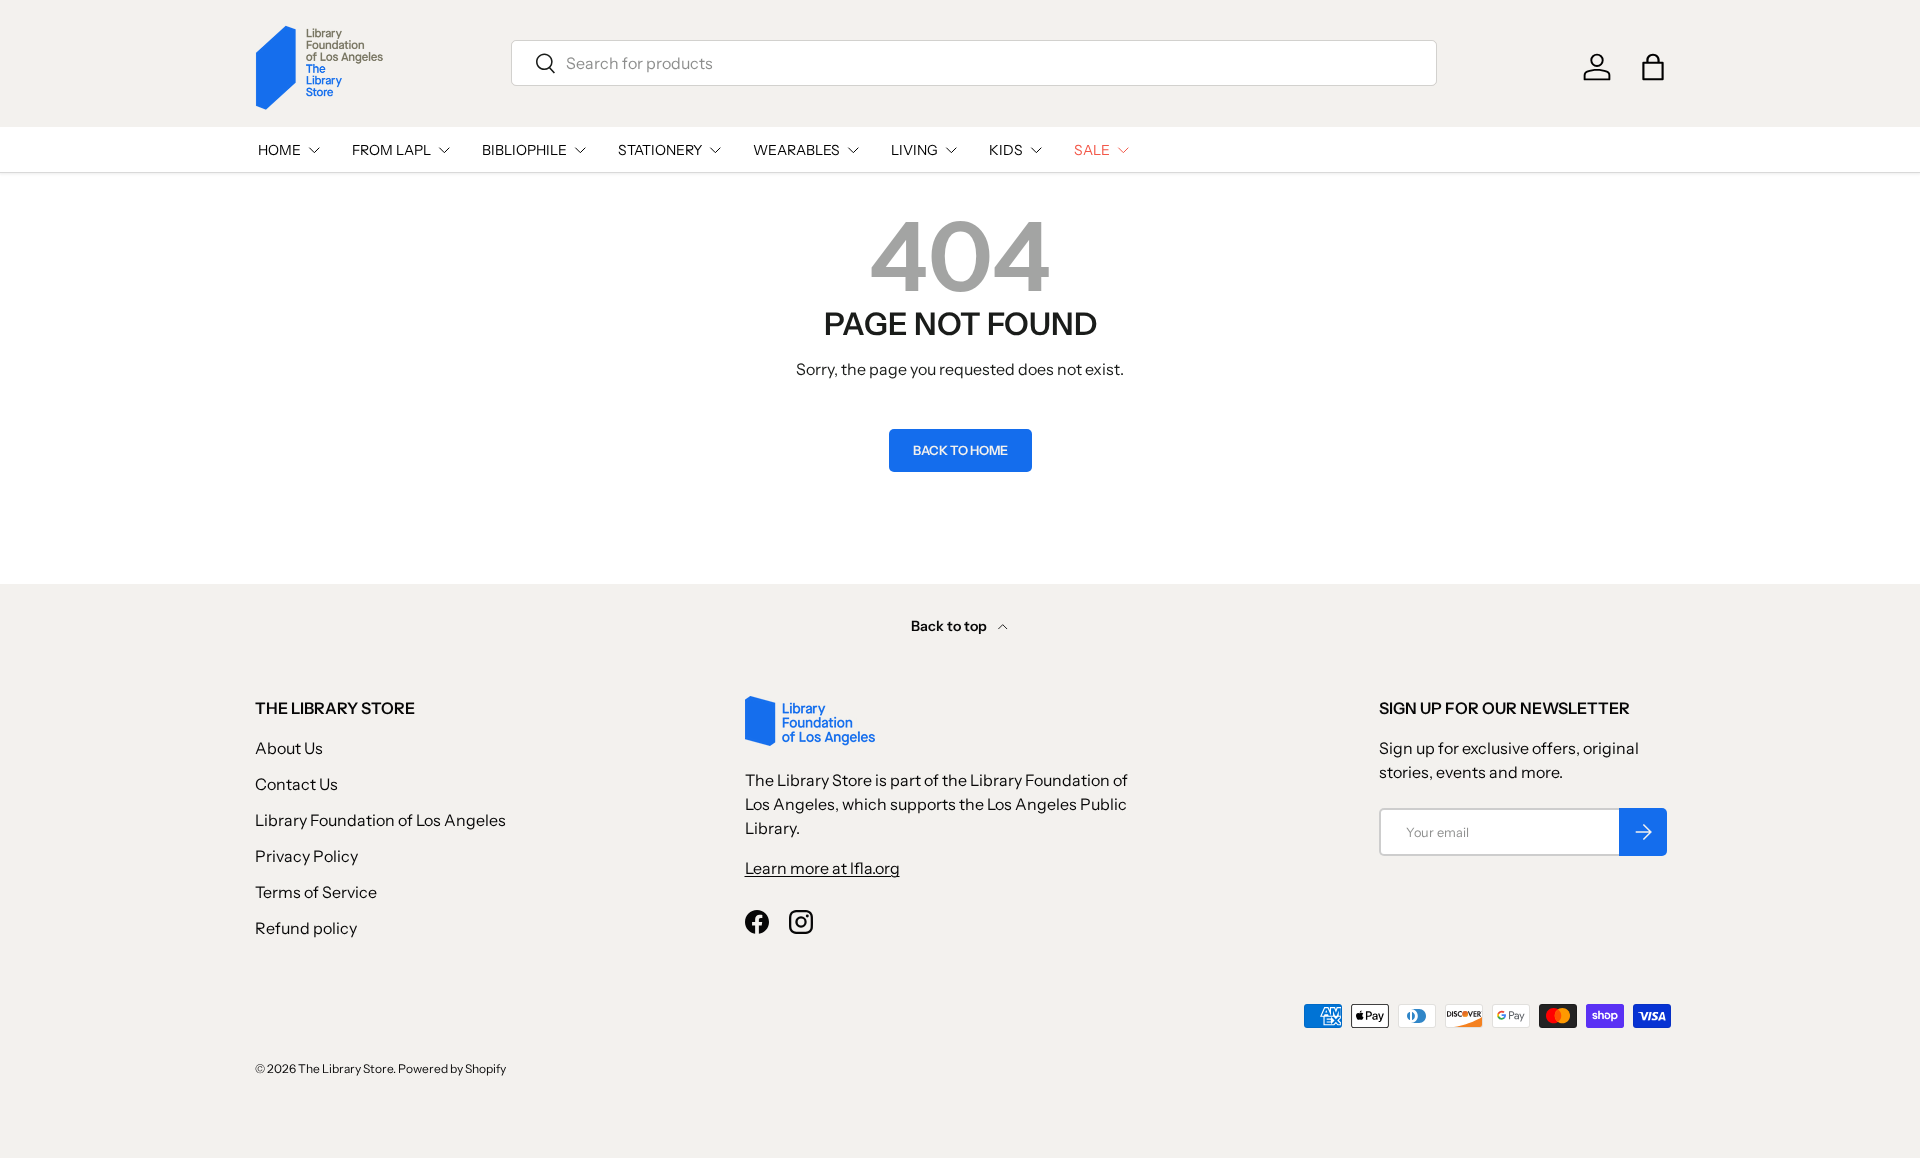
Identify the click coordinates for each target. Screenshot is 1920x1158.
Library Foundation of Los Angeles (380, 820)
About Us (289, 748)
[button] (1653, 67)
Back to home (960, 450)
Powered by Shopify (452, 1068)
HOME (279, 150)
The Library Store (345, 1068)
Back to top (950, 626)
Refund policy (306, 928)
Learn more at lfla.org (822, 868)
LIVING (914, 150)
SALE (1092, 150)
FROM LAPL (391, 150)
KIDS (1006, 150)
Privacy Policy (306, 856)
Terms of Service (316, 892)
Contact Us (296, 784)
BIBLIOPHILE (524, 150)
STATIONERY (660, 150)
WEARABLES (796, 150)
